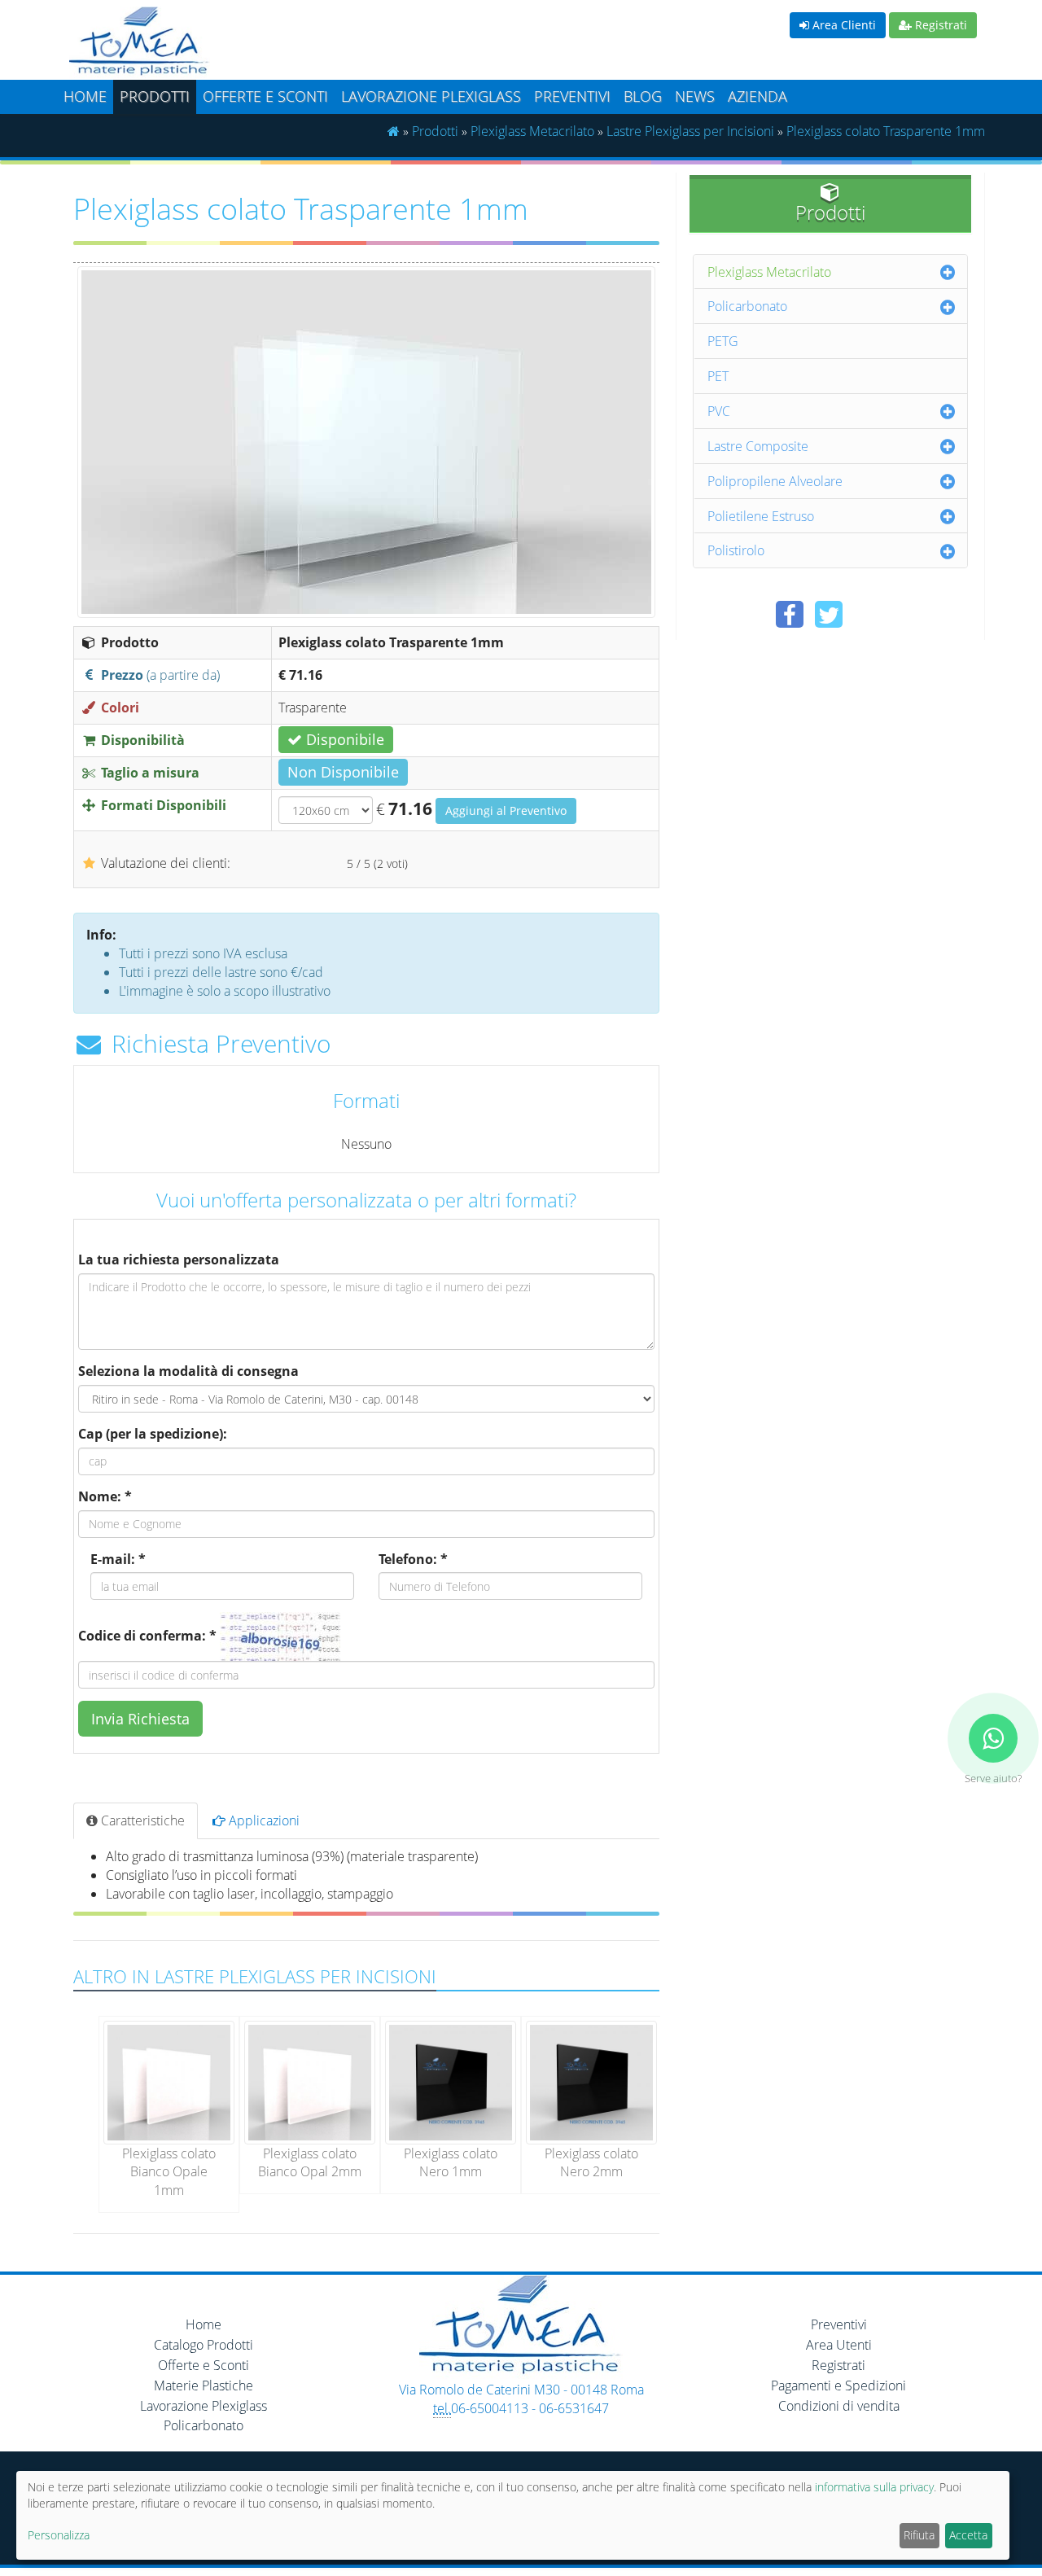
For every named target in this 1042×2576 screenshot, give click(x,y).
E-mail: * (118, 1559)
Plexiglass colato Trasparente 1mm (886, 131)
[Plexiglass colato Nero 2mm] (591, 2081)
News (695, 96)
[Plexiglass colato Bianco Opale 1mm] (169, 2081)
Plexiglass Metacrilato (532, 131)
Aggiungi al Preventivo (506, 810)
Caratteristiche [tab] (141, 1820)
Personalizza (59, 2535)
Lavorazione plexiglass (431, 96)
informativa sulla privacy (874, 2487)
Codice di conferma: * (147, 1636)
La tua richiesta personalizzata (179, 1260)
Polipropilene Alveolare (775, 481)
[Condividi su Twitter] (829, 614)
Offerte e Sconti (265, 96)
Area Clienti (843, 25)
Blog (643, 96)
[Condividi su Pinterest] (868, 614)
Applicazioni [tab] (263, 1820)
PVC (719, 411)
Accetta (968, 2535)
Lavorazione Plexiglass (204, 2406)
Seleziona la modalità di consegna (188, 1371)
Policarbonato (747, 306)
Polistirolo (736, 550)
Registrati (939, 25)
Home (85, 96)
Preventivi (572, 96)
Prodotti (155, 96)
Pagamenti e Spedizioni (838, 2385)
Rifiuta (919, 2535)
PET (718, 376)
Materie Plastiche (204, 2385)
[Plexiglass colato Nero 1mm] (451, 2081)
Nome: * (105, 1496)
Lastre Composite (758, 446)
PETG (723, 341)
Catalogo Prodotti (204, 2345)
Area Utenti (839, 2345)
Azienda (757, 96)
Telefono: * (413, 1559)
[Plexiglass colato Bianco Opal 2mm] (310, 2081)
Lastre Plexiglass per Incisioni (690, 131)
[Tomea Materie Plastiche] (289, 43)
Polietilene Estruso (761, 516)
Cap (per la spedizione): (153, 1434)
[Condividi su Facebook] (790, 614)
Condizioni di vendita (839, 2406)
